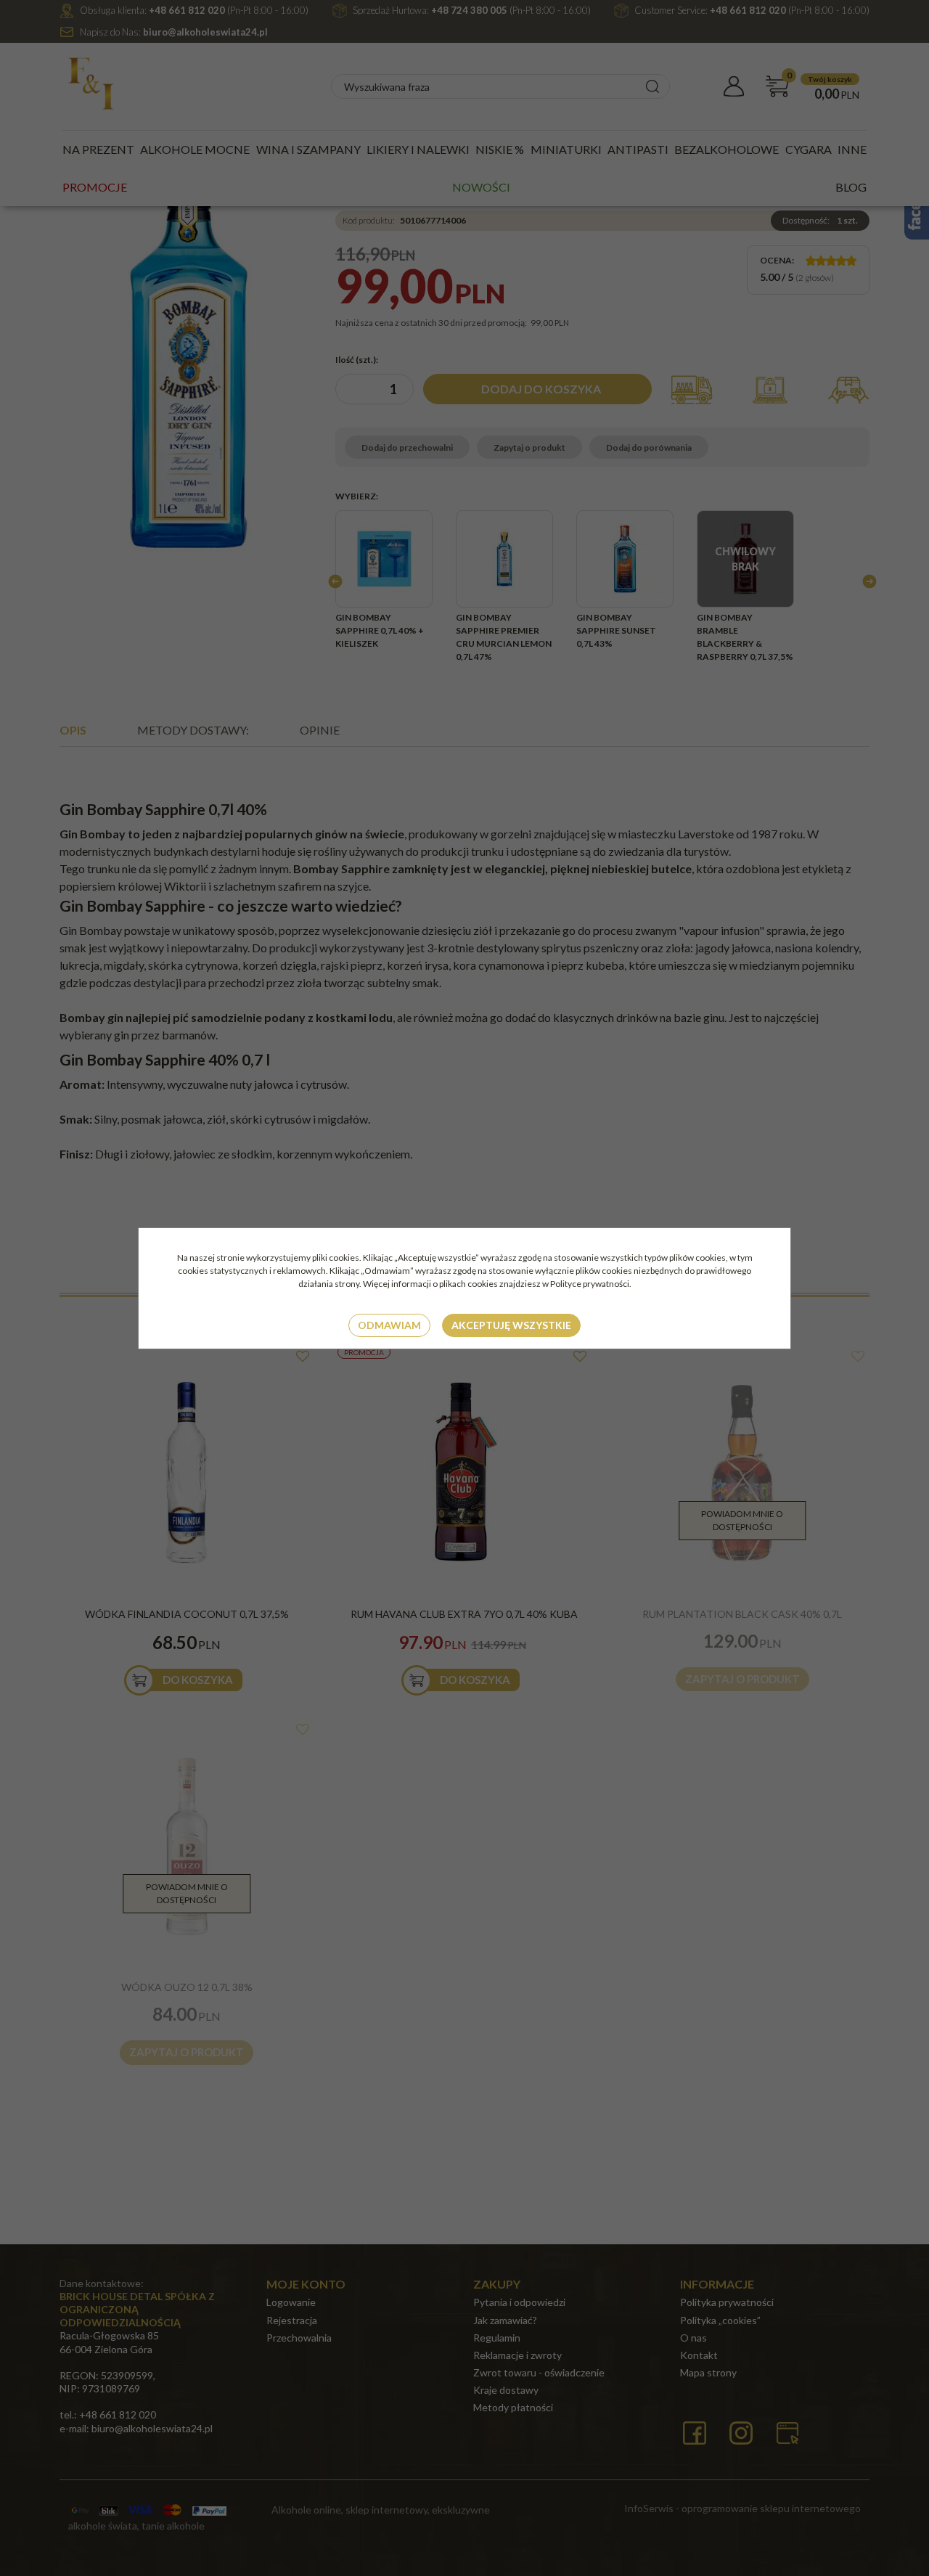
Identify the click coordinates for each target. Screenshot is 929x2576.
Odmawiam (389, 1325)
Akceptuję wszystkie (511, 1325)
